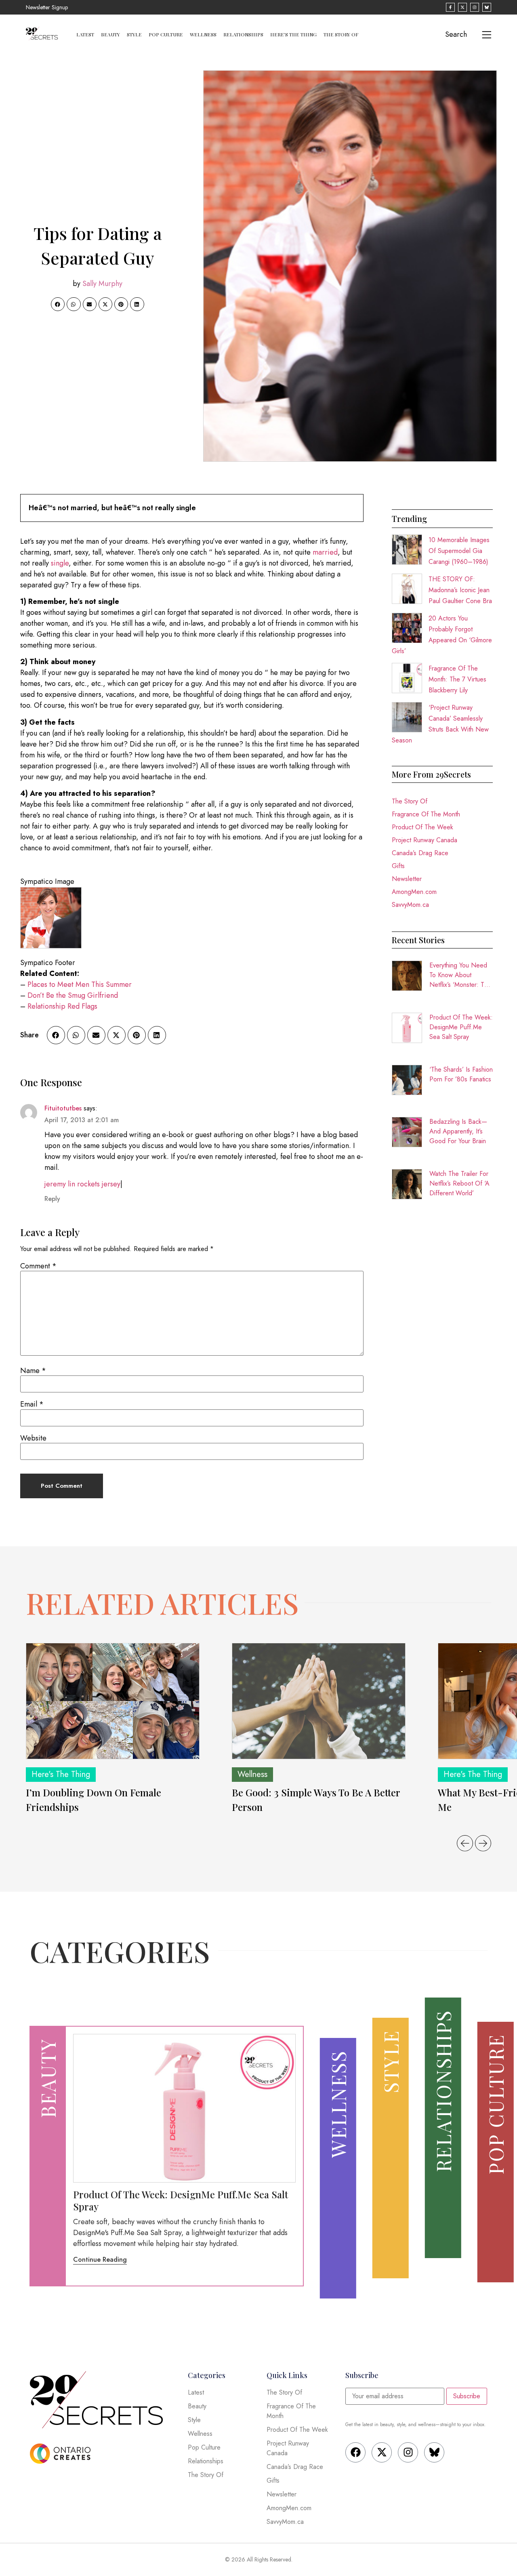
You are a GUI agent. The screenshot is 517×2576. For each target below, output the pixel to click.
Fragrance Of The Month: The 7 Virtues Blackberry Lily (457, 679)
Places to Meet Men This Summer (80, 984)
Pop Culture (166, 34)
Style (134, 34)
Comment (38, 1266)
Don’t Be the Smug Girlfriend (73, 995)
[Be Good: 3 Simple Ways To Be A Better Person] (319, 1701)
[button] (58, 304)
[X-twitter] (382, 2452)
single (60, 563)
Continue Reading (100, 2260)
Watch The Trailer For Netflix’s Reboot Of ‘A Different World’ (459, 1183)
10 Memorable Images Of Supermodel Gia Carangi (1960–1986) (459, 551)
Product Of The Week (422, 827)
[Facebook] (355, 2452)
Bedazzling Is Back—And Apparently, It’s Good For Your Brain (458, 1131)
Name (33, 1371)
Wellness (203, 34)
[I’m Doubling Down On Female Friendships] (113, 1701)
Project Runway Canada (425, 840)
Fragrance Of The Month (426, 814)
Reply (52, 1199)
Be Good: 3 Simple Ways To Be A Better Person (316, 1800)
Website (33, 1438)
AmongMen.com (414, 892)
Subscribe (467, 2396)
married (325, 552)
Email (32, 1404)
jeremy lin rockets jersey (82, 1184)
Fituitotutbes (63, 1108)
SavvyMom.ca (410, 905)
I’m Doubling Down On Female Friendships (94, 1800)
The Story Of (341, 34)
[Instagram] (408, 2452)
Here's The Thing (61, 1774)
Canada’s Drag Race (420, 853)
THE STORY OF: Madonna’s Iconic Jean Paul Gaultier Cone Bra (460, 590)
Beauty (110, 34)
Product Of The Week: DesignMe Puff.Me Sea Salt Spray (461, 1027)
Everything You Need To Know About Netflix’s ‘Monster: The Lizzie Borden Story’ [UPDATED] (460, 975)
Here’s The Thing (293, 34)
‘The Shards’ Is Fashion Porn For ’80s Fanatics (461, 1074)
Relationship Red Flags (62, 1006)
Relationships (243, 34)
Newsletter (407, 879)
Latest (85, 34)
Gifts (398, 866)
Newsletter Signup (47, 7)
